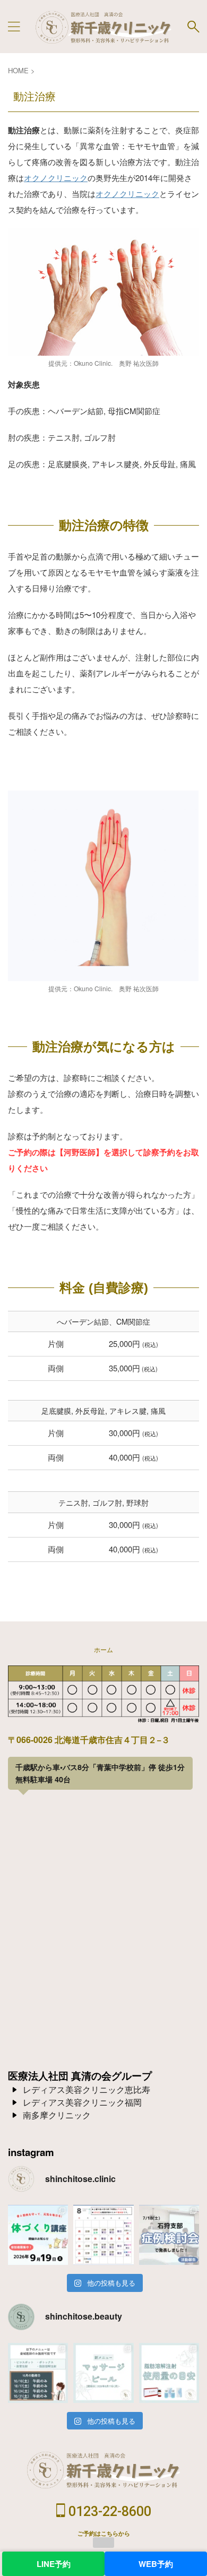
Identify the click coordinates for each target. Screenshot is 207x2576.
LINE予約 (54, 2564)
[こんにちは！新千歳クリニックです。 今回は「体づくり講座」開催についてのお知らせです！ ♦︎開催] (38, 2235)
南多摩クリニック (57, 2115)
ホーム (103, 1649)
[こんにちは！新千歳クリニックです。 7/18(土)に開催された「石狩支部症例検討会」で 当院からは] (169, 2235)
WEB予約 (156, 2564)
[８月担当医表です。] (103, 2235)
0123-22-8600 (108, 2511)
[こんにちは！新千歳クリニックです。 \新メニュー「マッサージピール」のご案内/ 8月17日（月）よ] (103, 2373)
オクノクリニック (56, 178)
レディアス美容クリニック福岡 (82, 2102)
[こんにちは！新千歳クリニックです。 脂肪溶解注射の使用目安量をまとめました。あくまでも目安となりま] (169, 2373)
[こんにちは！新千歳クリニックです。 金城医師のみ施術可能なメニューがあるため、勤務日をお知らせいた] (38, 2373)
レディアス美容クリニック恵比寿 (87, 2089)
